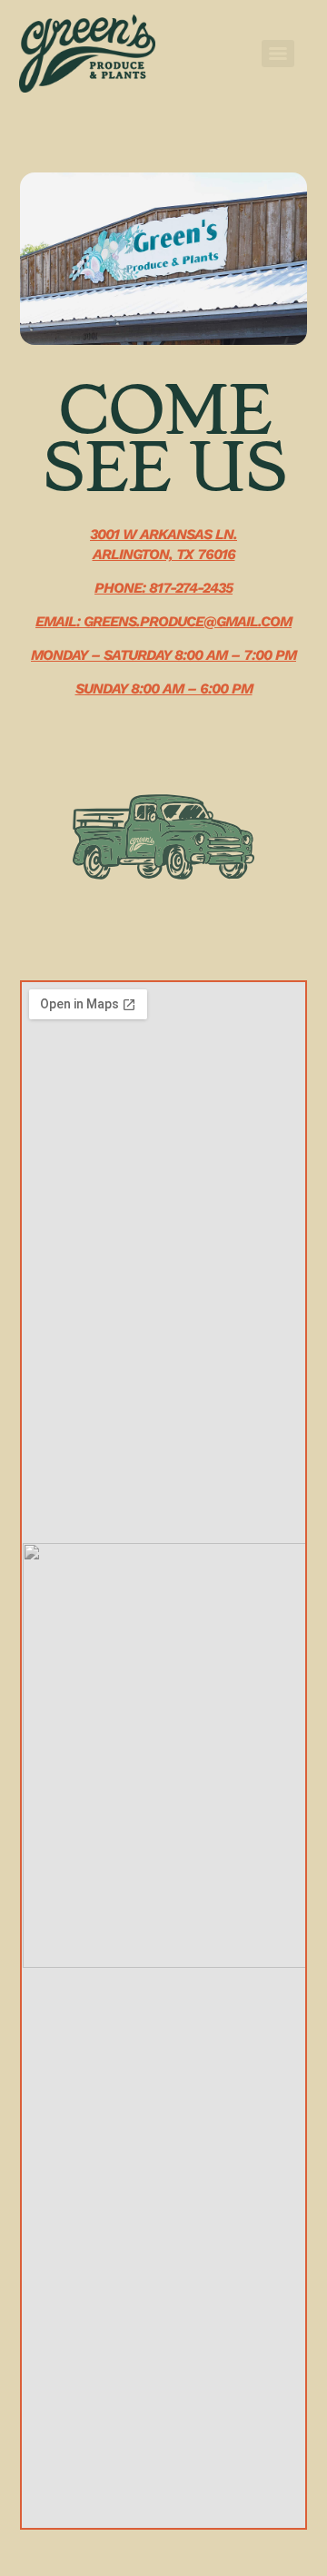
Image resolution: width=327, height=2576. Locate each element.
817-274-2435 (191, 588)
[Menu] (278, 54)
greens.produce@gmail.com (188, 621)
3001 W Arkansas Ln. (163, 534)
